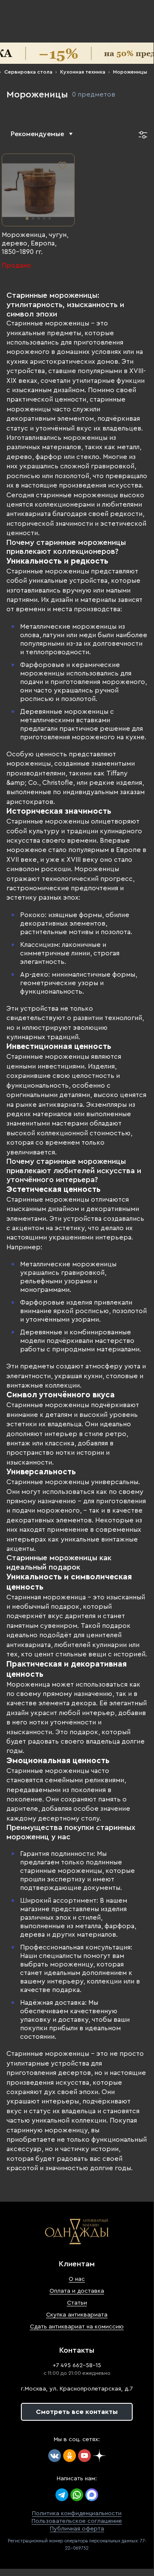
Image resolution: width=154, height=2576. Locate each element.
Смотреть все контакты (77, 2412)
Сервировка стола (28, 72)
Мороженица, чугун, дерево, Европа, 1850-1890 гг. (35, 243)
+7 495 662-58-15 (77, 2365)
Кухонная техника (83, 72)
